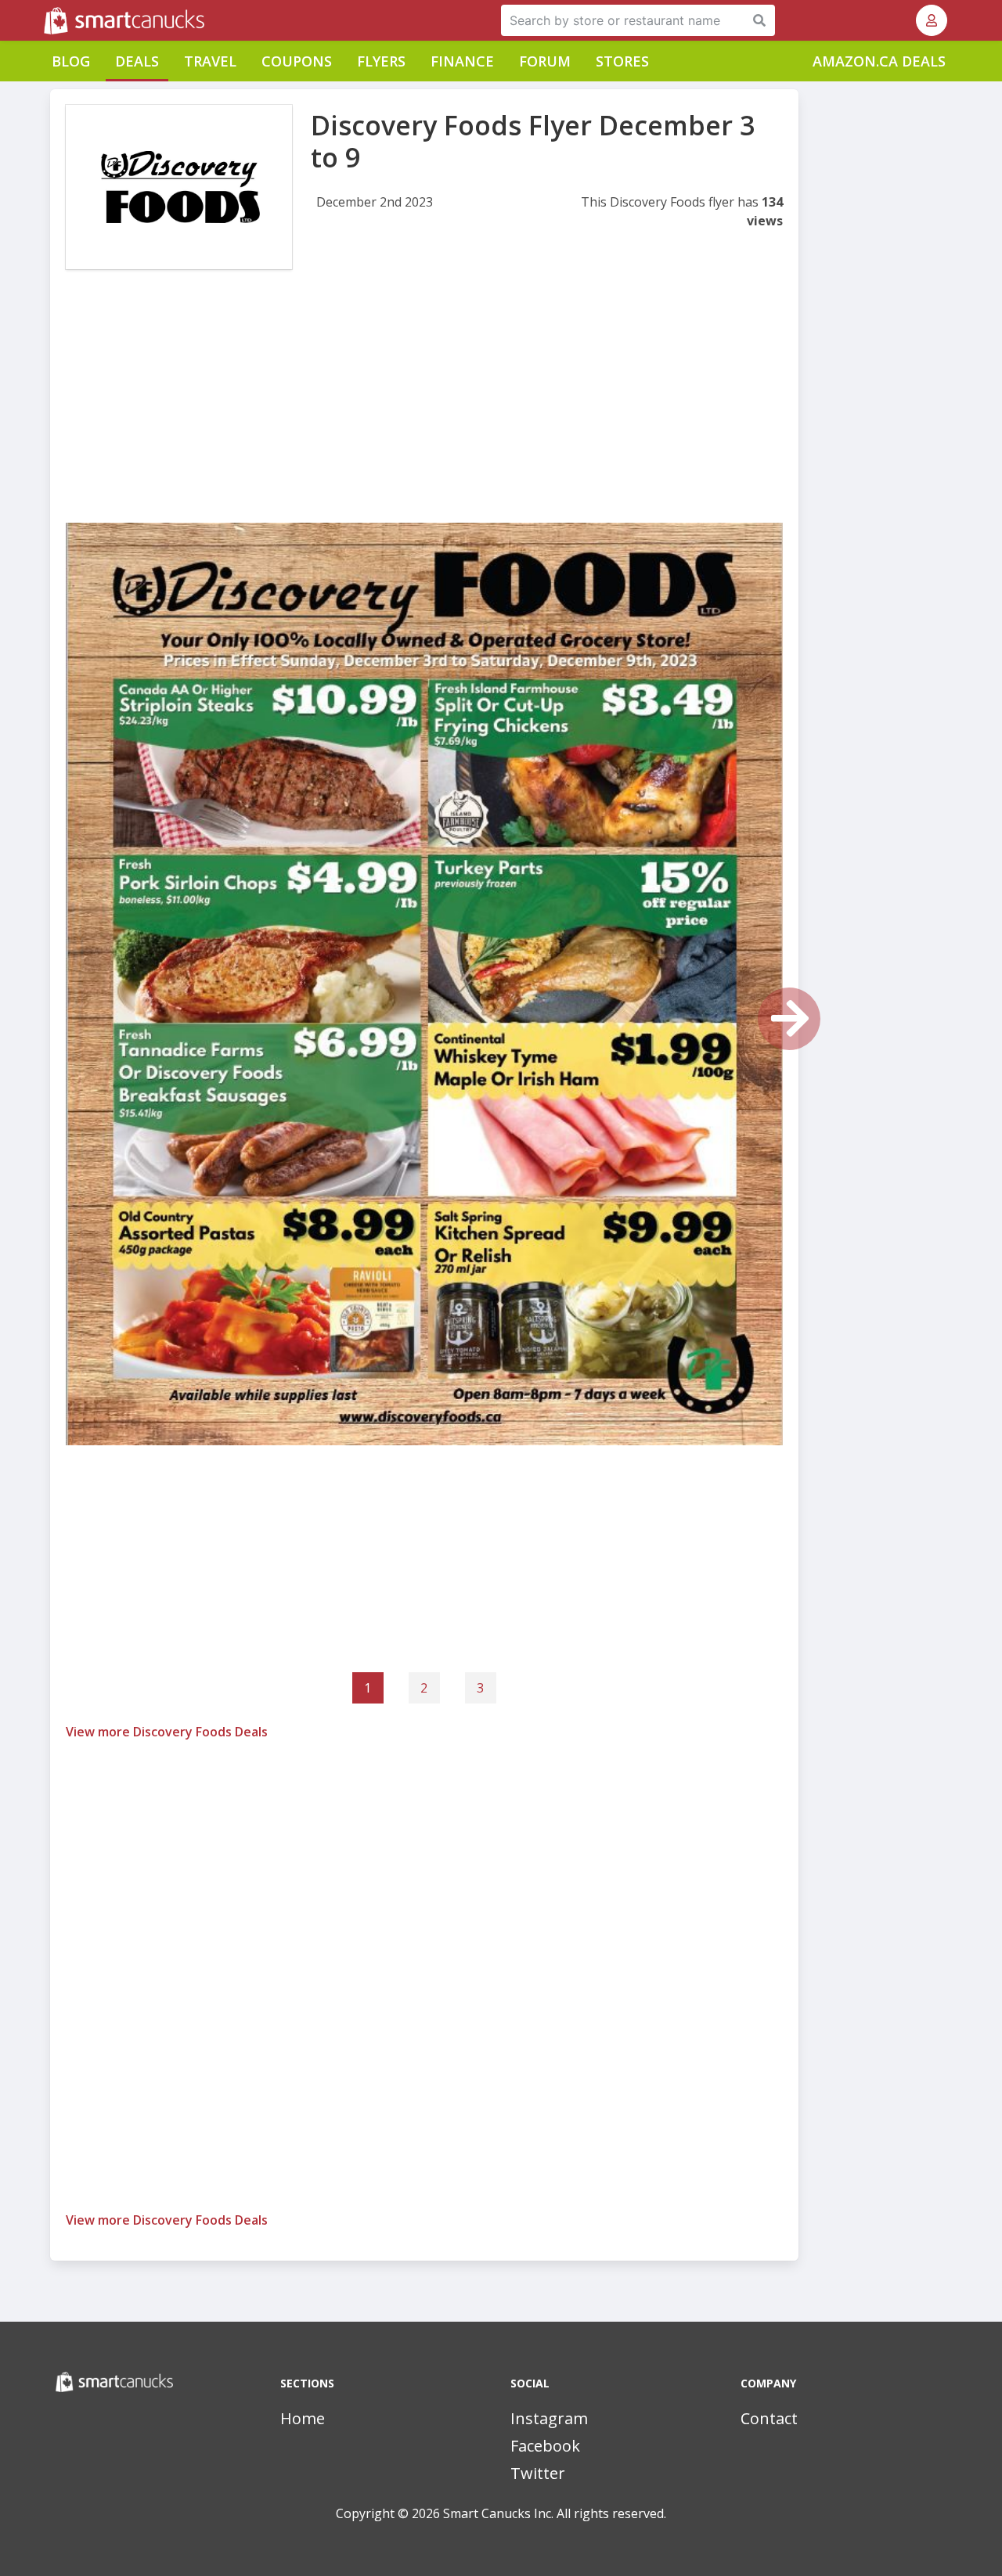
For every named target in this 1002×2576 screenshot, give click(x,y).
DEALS (137, 61)
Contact (769, 2418)
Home (303, 2418)
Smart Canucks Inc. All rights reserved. (555, 2513)
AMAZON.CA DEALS (879, 61)
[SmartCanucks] (45, 20)
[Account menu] (932, 20)
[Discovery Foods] (179, 187)
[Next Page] (789, 1019)
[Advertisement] (424, 413)
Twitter (538, 2473)
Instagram (549, 2418)
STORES (622, 61)
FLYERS (381, 61)
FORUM (545, 61)
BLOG (71, 61)
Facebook (545, 2446)
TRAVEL (210, 61)
